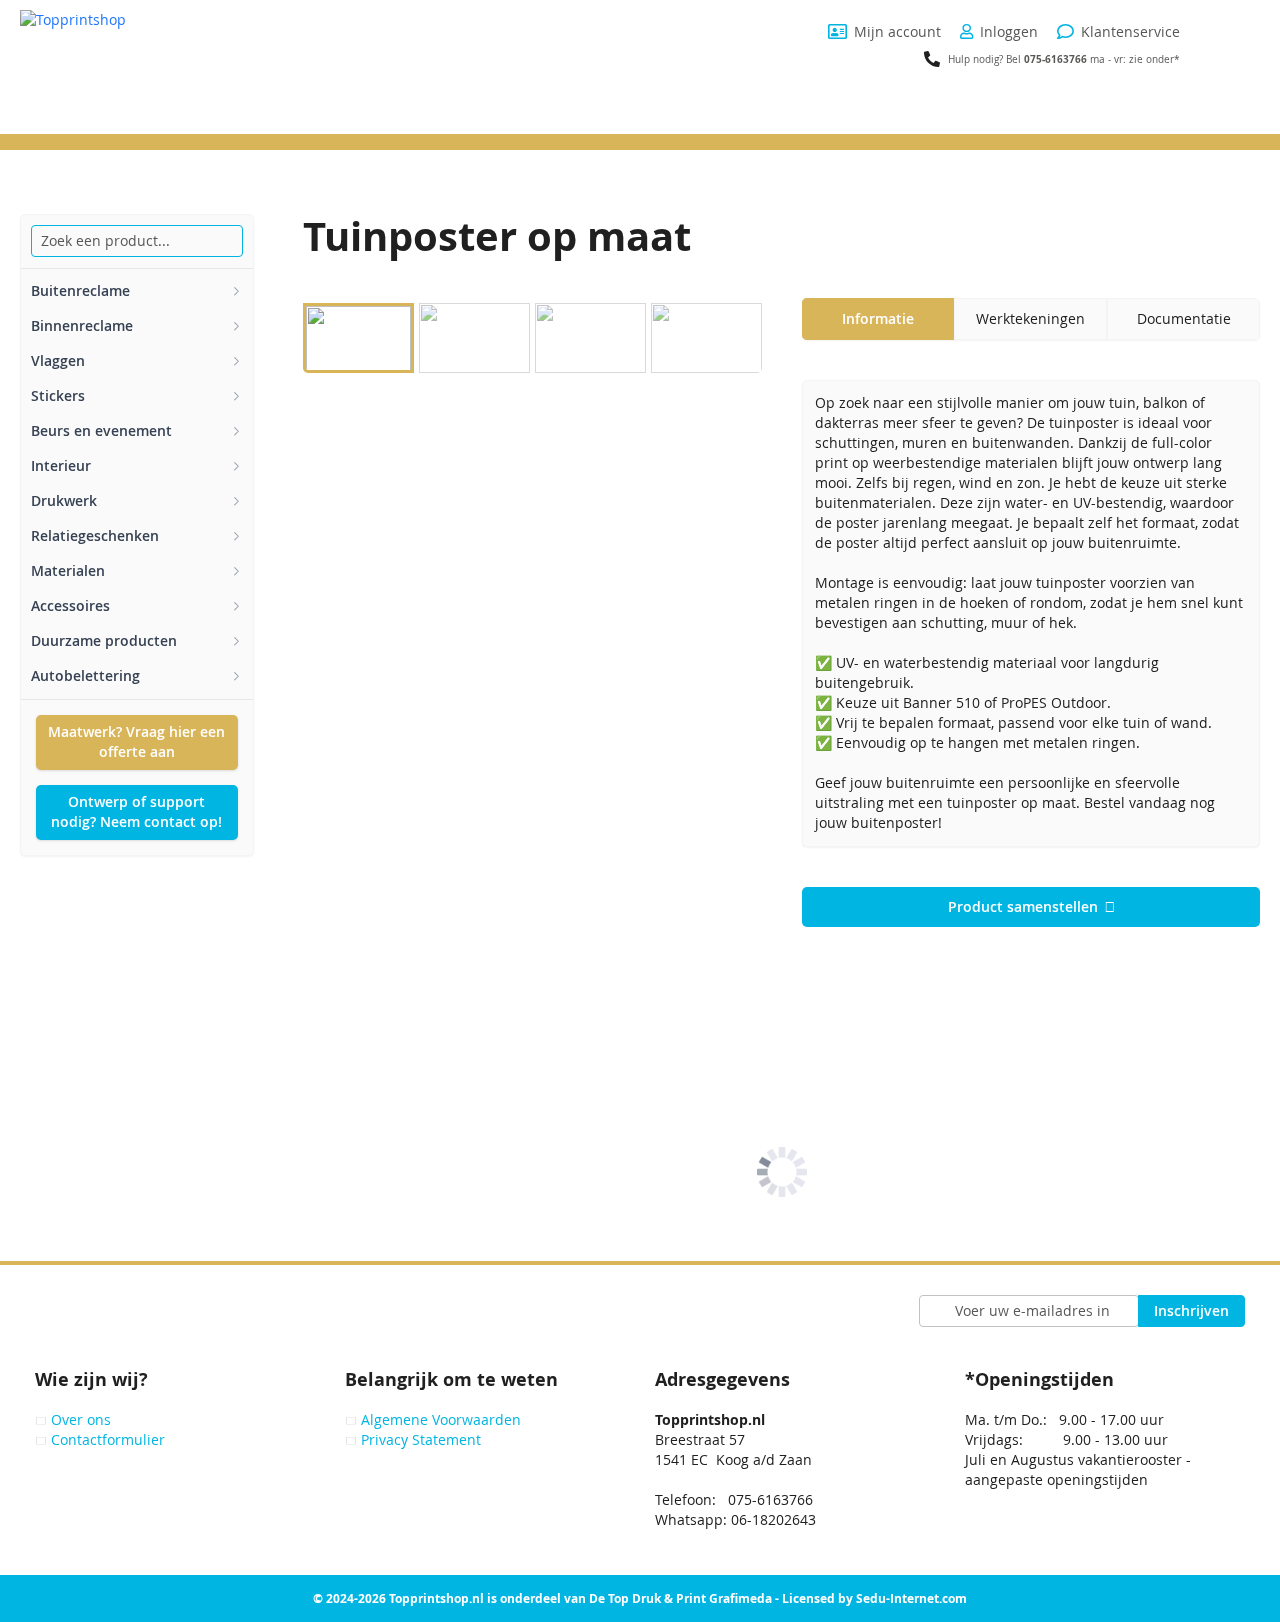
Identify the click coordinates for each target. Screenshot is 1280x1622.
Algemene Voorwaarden (441, 1419)
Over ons (81, 1419)
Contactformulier (108, 1439)
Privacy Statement (421, 1439)
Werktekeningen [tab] (1030, 318)
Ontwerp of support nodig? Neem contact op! (136, 811)
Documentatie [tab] (1184, 318)
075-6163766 (1055, 59)
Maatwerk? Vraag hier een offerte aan (136, 741)
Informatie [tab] (878, 318)
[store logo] (145, 72)
